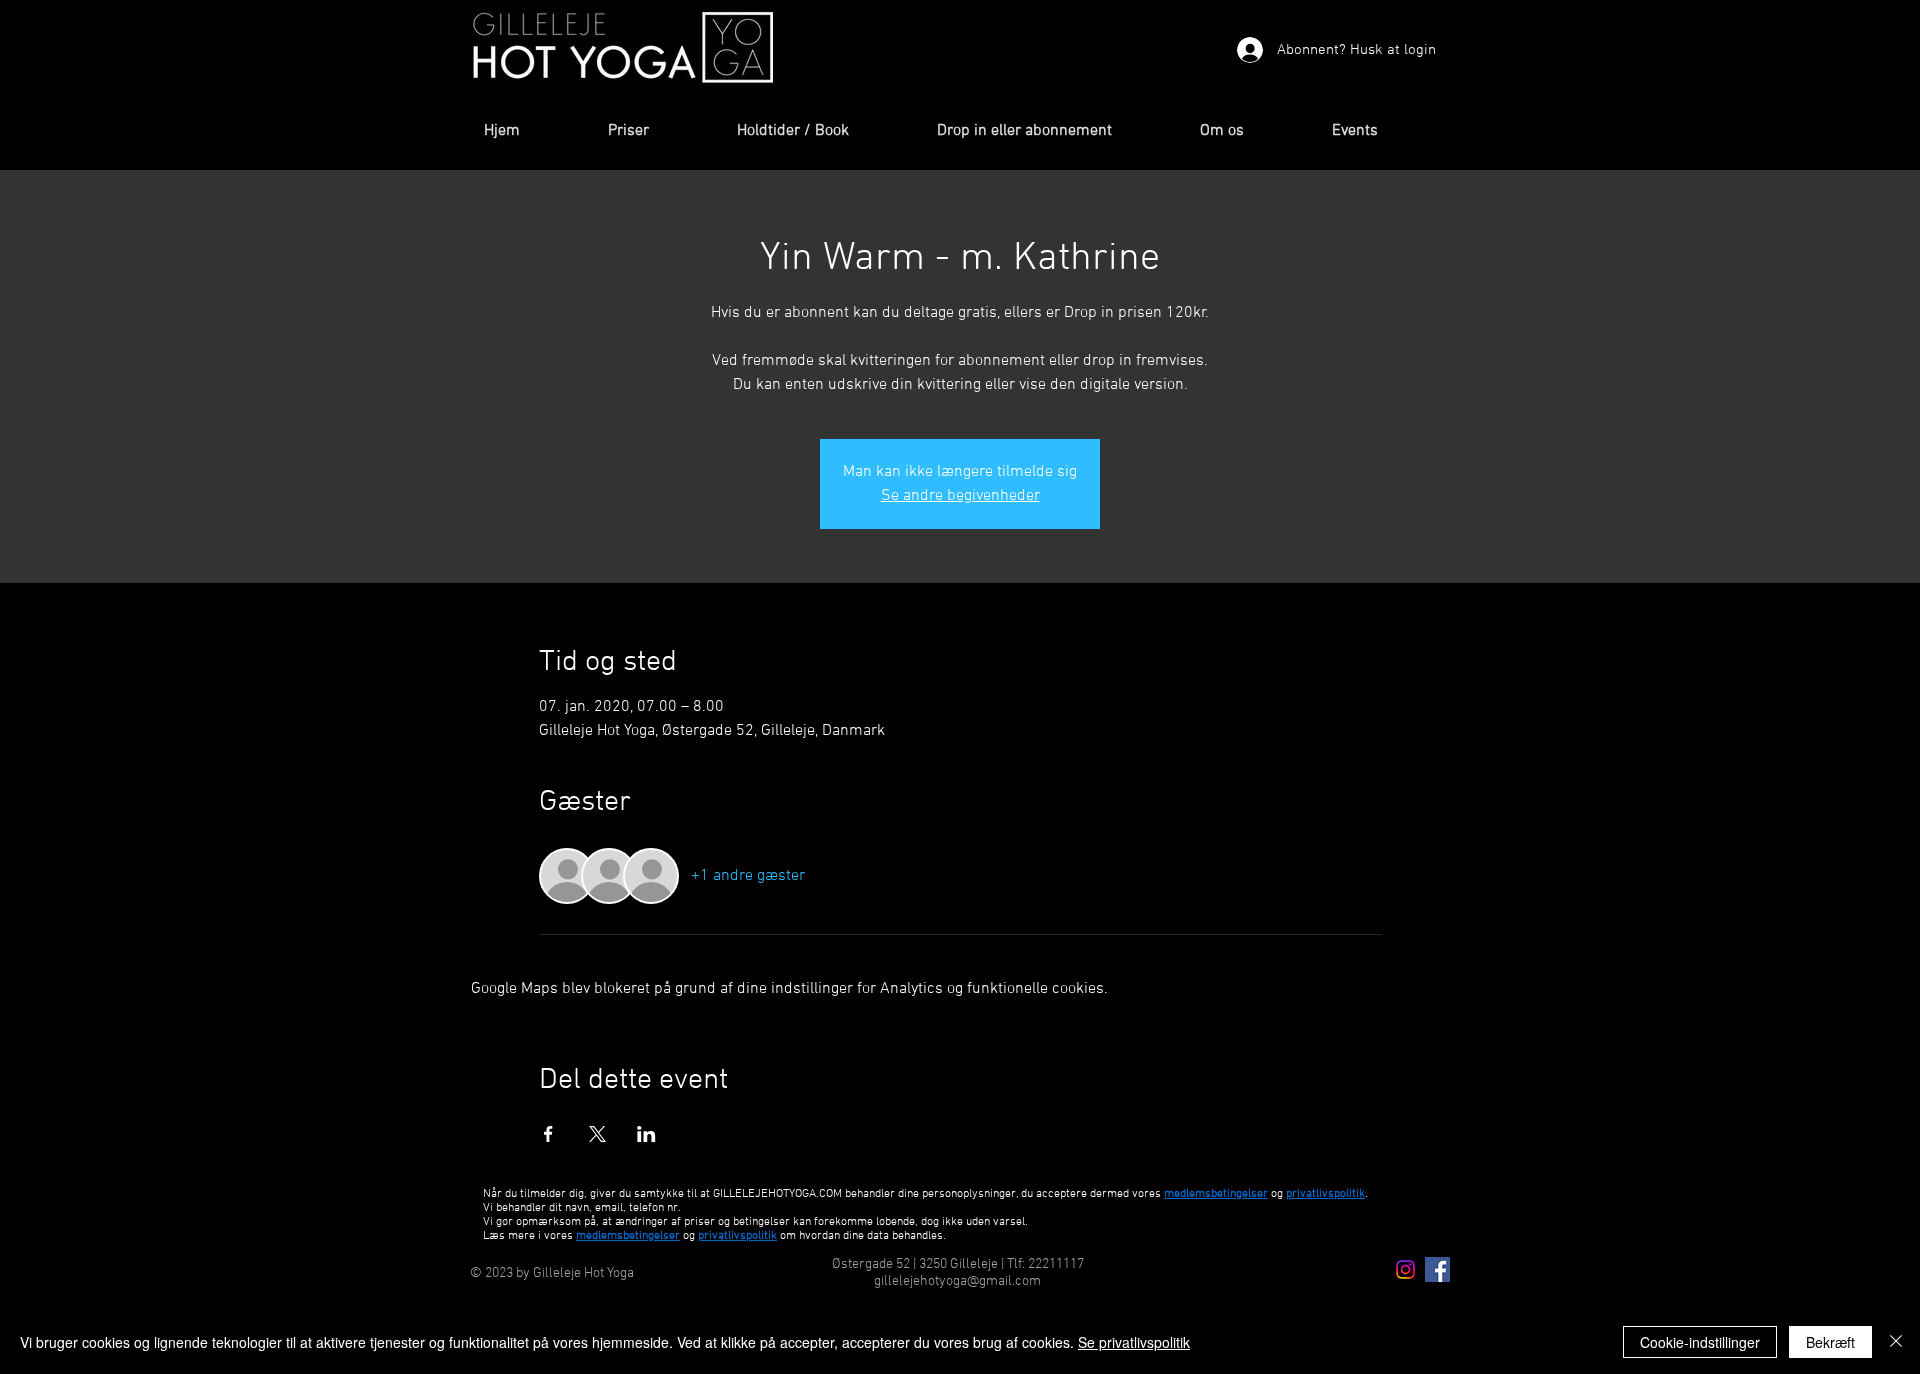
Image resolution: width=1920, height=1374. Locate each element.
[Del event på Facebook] (548, 1134)
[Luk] (1896, 1342)
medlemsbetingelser (1216, 1194)
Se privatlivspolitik (1134, 1342)
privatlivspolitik (737, 1236)
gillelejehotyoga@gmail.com (957, 1281)
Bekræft (1830, 1342)
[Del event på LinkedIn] (646, 1134)
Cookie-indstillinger (1700, 1342)
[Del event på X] (597, 1134)
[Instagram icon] (1405, 1269)
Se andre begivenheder (960, 496)
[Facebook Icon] (1437, 1269)
